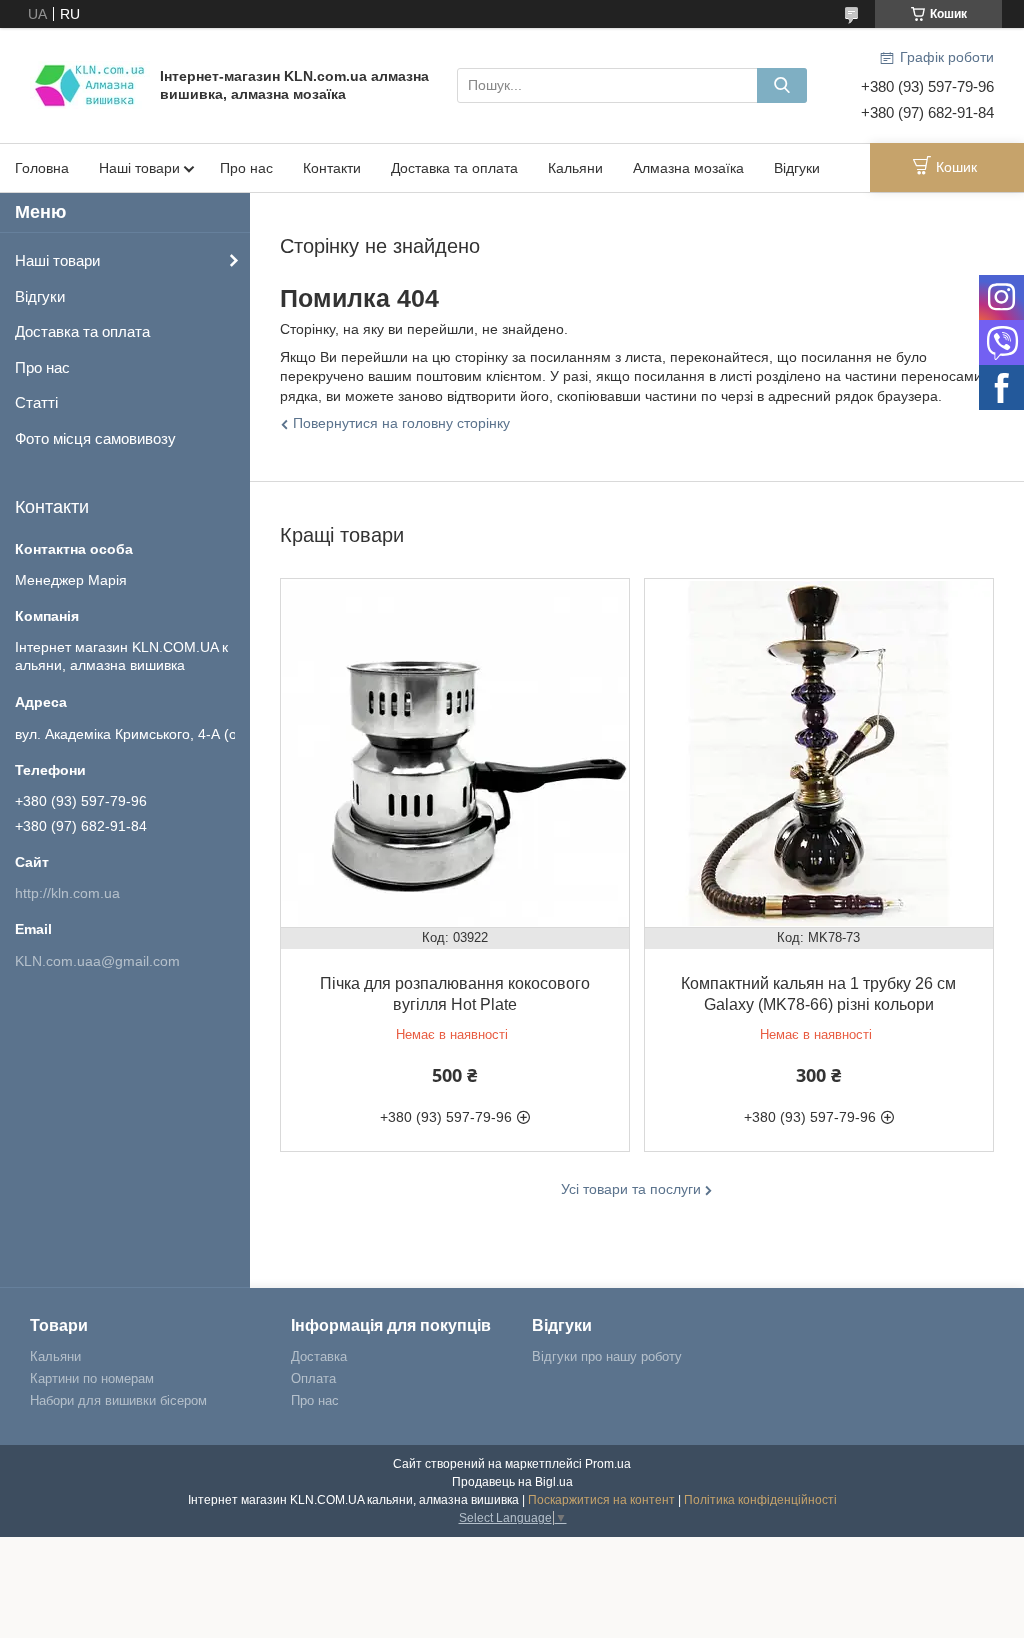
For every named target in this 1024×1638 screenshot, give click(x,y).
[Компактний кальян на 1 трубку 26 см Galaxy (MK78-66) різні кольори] (819, 753)
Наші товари (139, 168)
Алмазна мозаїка (688, 168)
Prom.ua (608, 1464)
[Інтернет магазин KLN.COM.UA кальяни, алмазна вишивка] (90, 84)
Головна (42, 168)
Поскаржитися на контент (601, 1500)
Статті (36, 402)
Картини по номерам (92, 1378)
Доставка (319, 1356)
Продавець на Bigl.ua (512, 1482)
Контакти (332, 168)
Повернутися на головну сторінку (401, 423)
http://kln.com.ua (67, 893)
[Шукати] (782, 85)
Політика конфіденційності (760, 1500)
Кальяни (575, 168)
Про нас (246, 168)
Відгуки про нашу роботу (607, 1356)
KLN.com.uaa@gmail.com (97, 961)
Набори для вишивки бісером (118, 1400)
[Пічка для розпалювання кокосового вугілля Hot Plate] (455, 753)
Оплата (313, 1378)
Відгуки (797, 168)
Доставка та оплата (454, 168)
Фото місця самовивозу (95, 438)
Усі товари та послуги (631, 1189)
